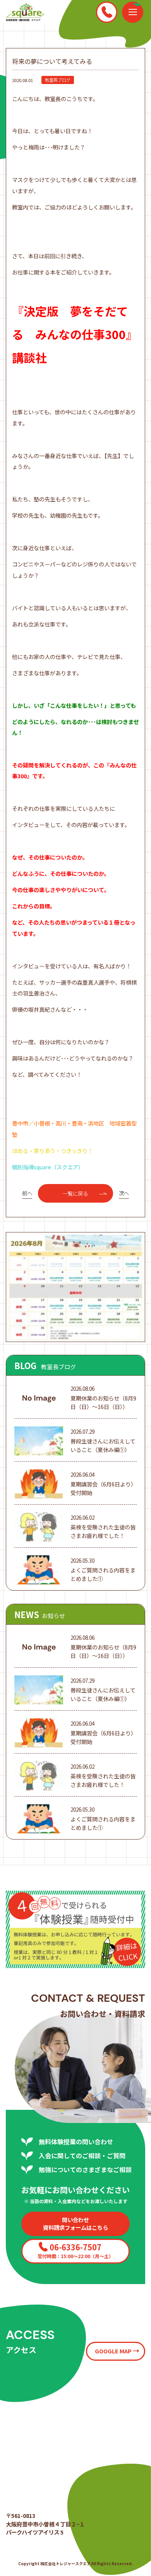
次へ (124, 1193)
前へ (27, 1193)
